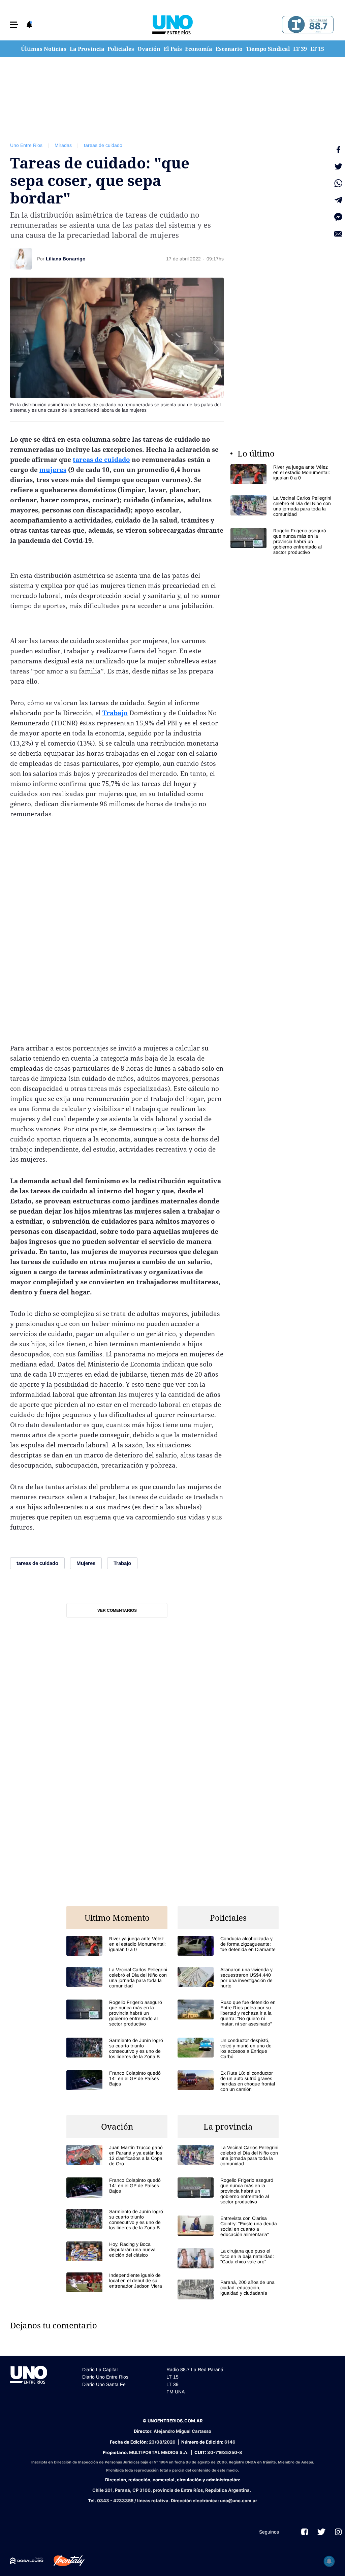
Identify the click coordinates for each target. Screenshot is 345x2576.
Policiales (121, 49)
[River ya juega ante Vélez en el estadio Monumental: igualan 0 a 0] (281, 474)
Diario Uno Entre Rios (105, 2377)
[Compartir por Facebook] (338, 150)
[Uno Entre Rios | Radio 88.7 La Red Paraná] (307, 25)
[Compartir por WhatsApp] (338, 183)
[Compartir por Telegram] (338, 200)
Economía (199, 49)
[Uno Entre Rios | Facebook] (305, 2532)
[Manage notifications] (329, 2561)
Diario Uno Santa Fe (104, 2384)
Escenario (229, 49)
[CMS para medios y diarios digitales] (27, 2561)
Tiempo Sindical (268, 49)
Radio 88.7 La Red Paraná (195, 2369)
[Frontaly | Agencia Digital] (64, 2561)
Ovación (149, 49)
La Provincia (87, 49)
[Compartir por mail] (338, 234)
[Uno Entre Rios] (172, 25)
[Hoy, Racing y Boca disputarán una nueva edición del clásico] (117, 2251)
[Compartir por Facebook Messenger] (338, 217)
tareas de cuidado (103, 145)
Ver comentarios (117, 1610)
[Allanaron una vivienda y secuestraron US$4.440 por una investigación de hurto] (228, 1978)
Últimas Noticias (44, 49)
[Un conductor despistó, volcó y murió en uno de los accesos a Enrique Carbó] (228, 2048)
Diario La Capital (100, 2369)
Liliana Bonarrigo (66, 259)
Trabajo (115, 713)
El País (173, 49)
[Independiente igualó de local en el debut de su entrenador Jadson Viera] (117, 2282)
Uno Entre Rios (26, 145)
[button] (14, 25)
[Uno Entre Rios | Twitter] (321, 2532)
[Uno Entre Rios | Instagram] (338, 2532)
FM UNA (176, 2392)
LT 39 (300, 49)
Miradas (63, 145)
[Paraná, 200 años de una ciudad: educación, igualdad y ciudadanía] (228, 2289)
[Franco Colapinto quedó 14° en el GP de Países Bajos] (117, 2080)
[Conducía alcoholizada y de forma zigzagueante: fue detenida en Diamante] (228, 1946)
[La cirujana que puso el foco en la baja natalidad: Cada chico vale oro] (228, 2258)
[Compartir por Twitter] (338, 166)
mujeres (53, 470)
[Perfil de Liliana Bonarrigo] (21, 259)
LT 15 (317, 49)
